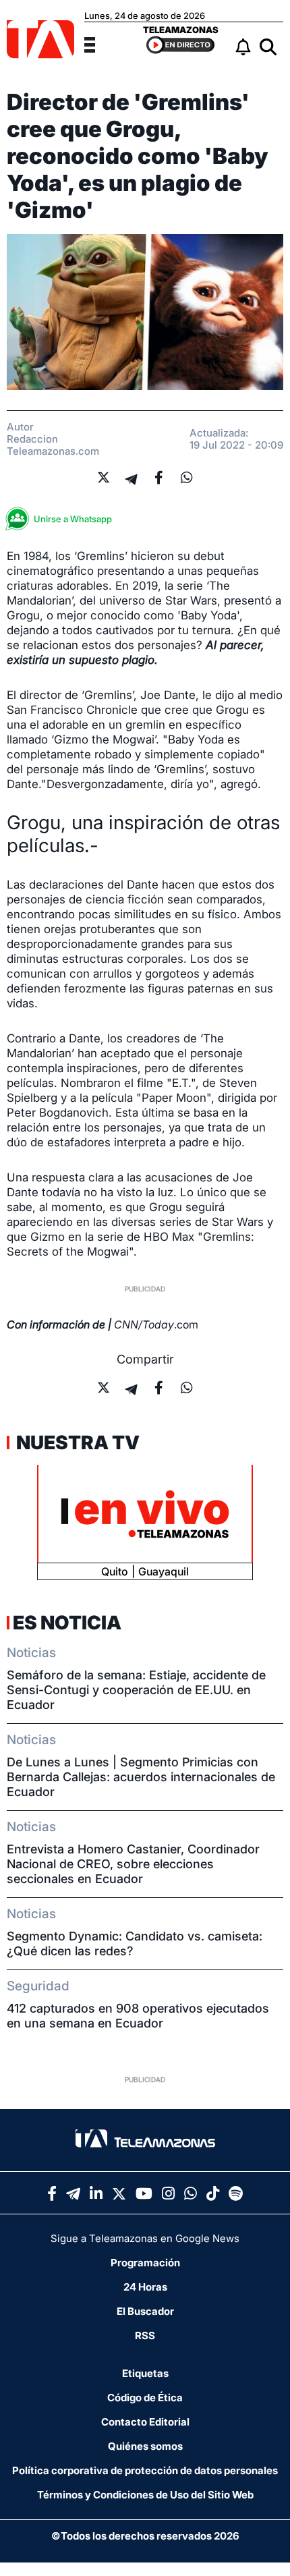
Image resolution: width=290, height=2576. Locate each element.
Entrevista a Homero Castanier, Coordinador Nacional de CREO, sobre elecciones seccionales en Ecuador (133, 1864)
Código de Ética (145, 2398)
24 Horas (145, 2287)
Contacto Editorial (145, 2422)
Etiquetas (145, 2373)
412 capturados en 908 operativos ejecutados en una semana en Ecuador (138, 2016)
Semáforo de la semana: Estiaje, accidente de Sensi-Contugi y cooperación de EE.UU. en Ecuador (136, 1690)
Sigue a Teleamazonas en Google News (145, 2238)
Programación (145, 2263)
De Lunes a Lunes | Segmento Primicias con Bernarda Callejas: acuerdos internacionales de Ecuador (141, 1777)
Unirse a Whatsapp (73, 519)
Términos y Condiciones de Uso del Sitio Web (145, 2495)
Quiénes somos (145, 2446)
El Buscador (145, 2311)
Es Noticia (67, 1623)
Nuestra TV (76, 1443)
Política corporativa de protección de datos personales (145, 2470)
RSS (145, 2335)
